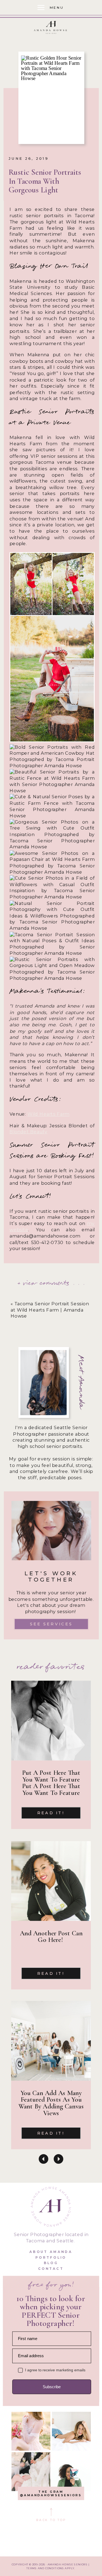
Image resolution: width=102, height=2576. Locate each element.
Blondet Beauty (28, 1132)
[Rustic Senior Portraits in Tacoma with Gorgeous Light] (51, 98)
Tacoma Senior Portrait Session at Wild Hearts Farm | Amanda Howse (50, 1310)
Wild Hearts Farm (49, 1114)
